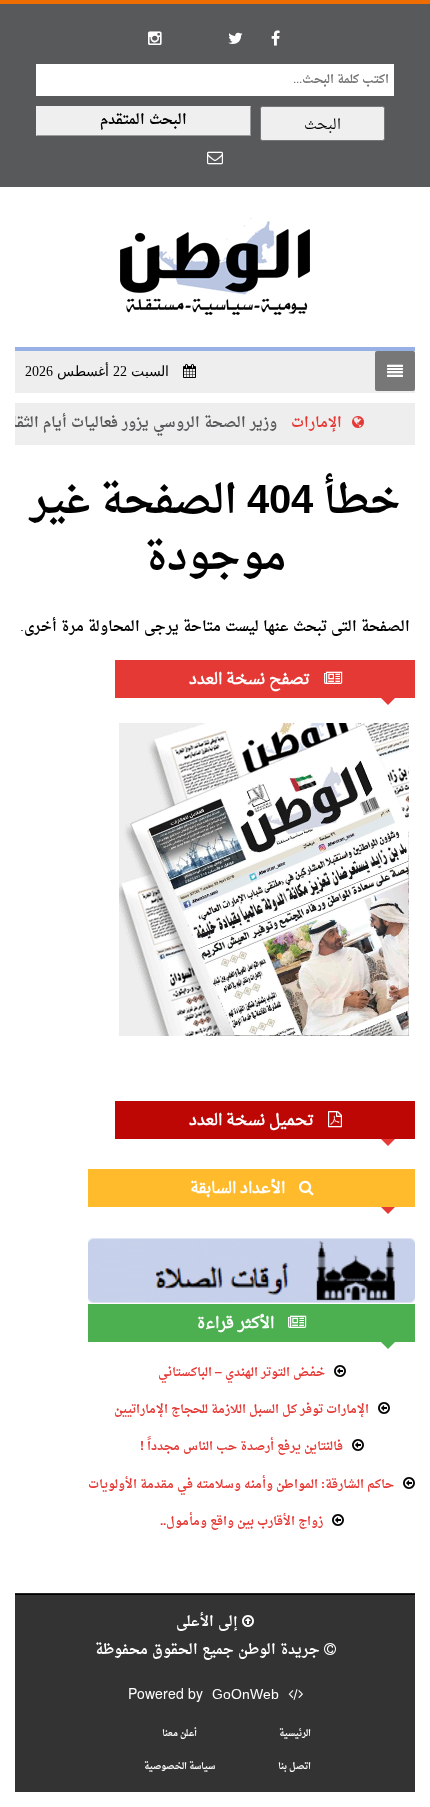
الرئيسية (295, 1733)
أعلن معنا (179, 1733)
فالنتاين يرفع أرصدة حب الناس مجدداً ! (241, 1447)
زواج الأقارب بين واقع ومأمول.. (241, 1522)
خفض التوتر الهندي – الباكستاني (241, 1373)
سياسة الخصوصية (179, 1766)
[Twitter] (235, 38)
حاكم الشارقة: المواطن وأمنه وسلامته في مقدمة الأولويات (241, 1485)
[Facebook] (275, 38)
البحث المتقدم (143, 120)
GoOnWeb (245, 1695)
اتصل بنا (294, 1766)
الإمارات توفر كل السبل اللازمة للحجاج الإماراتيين (241, 1410)
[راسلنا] (215, 157)
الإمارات (317, 423)
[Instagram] (155, 38)
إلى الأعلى (209, 1622)
